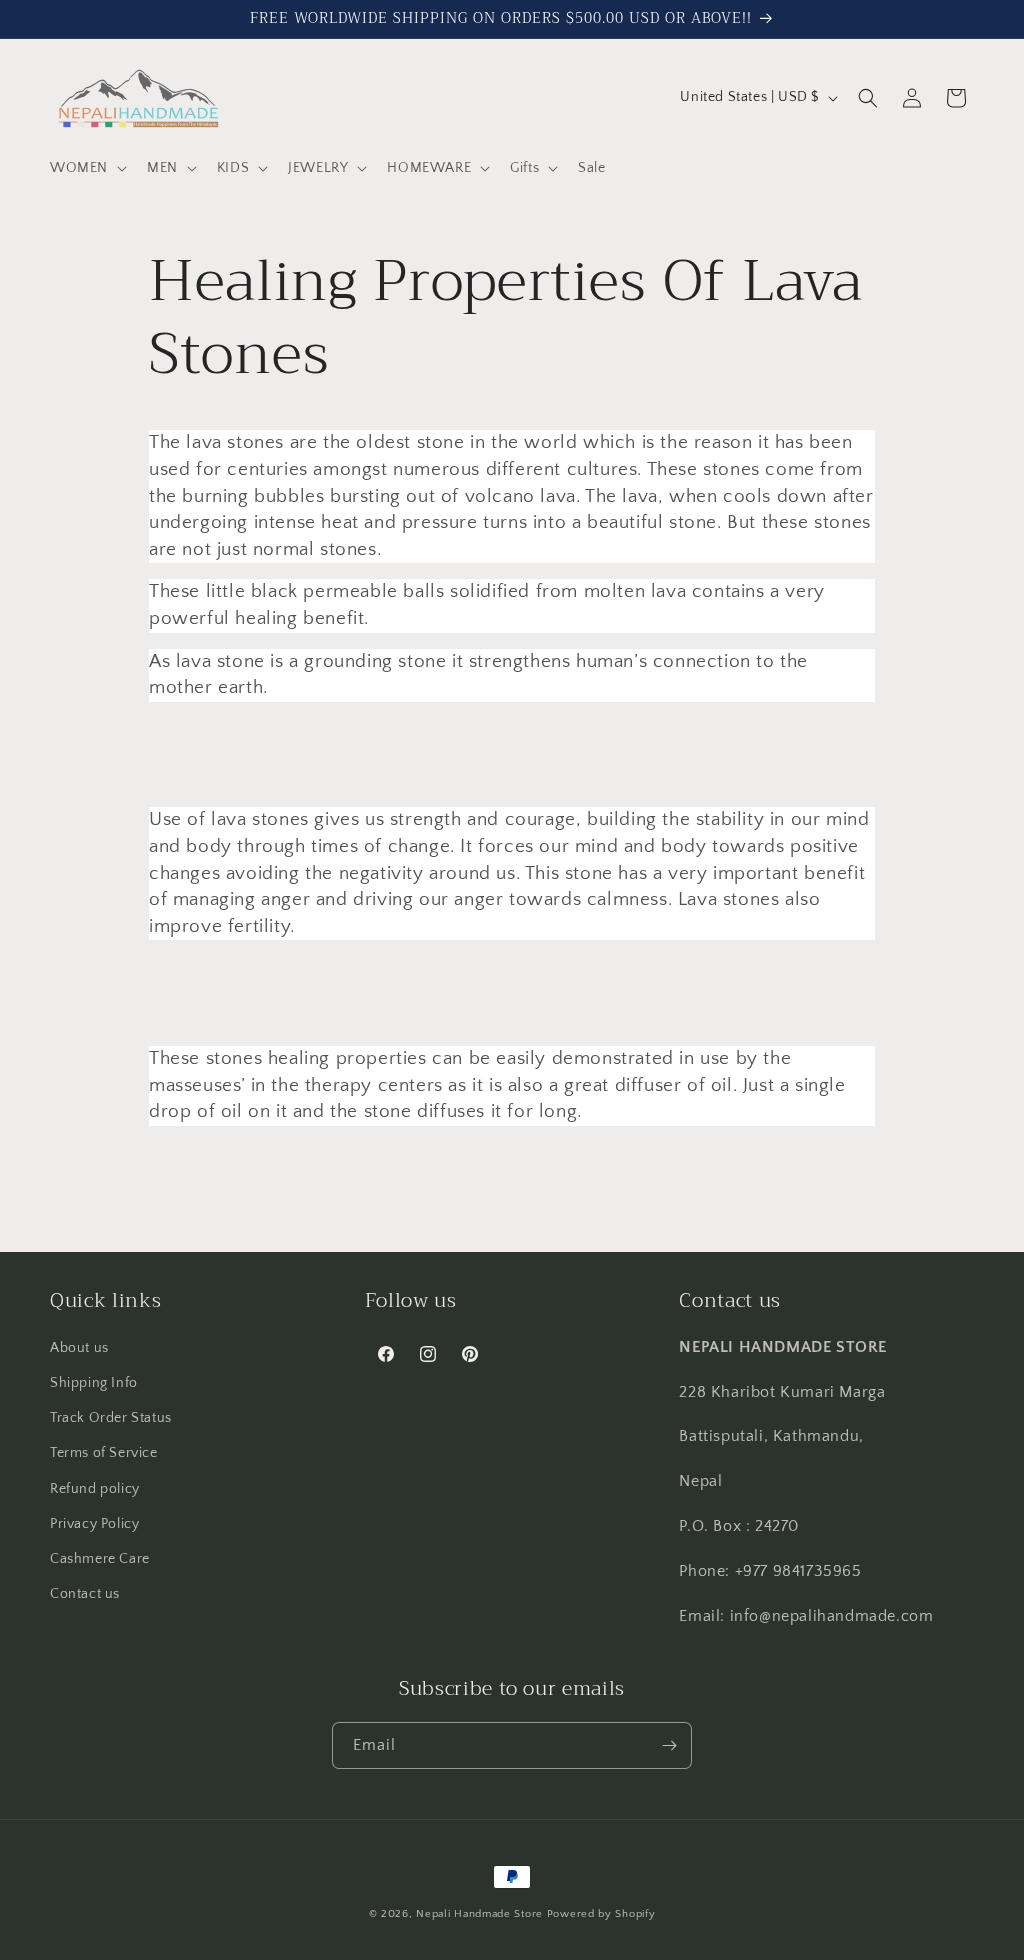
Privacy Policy (94, 1524)
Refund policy (95, 1489)
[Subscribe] (669, 1745)
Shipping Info (94, 1383)
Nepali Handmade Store (479, 1914)
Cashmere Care (100, 1559)
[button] (86, 168)
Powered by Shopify (601, 1914)
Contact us (85, 1594)
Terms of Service (104, 1453)
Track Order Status (111, 1418)
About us (79, 1348)
